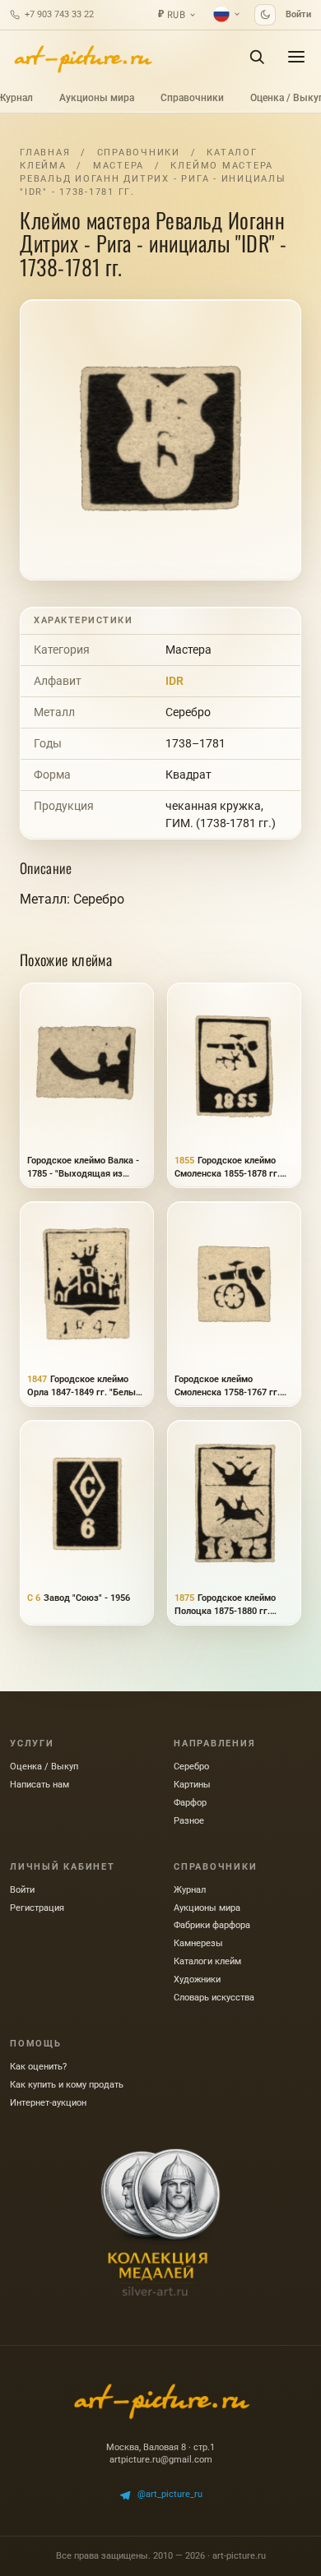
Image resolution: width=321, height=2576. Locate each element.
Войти (298, 14)
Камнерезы (198, 1943)
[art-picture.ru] (82, 57)
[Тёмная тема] (265, 15)
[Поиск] (257, 57)
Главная (45, 153)
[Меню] (296, 57)
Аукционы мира (97, 98)
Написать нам (40, 1785)
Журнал (190, 1890)
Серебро (188, 712)
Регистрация (37, 1908)
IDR (174, 681)
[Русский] (227, 14)
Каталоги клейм (207, 1961)
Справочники (192, 98)
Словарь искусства (214, 1998)
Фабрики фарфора (212, 1925)
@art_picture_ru (170, 2494)
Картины (192, 1785)
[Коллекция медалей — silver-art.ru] (160, 2222)
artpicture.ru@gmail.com (161, 2460)
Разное (189, 1821)
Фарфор (190, 1803)
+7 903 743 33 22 (59, 14)
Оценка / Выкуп (44, 1767)
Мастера (119, 166)
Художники (197, 1979)
